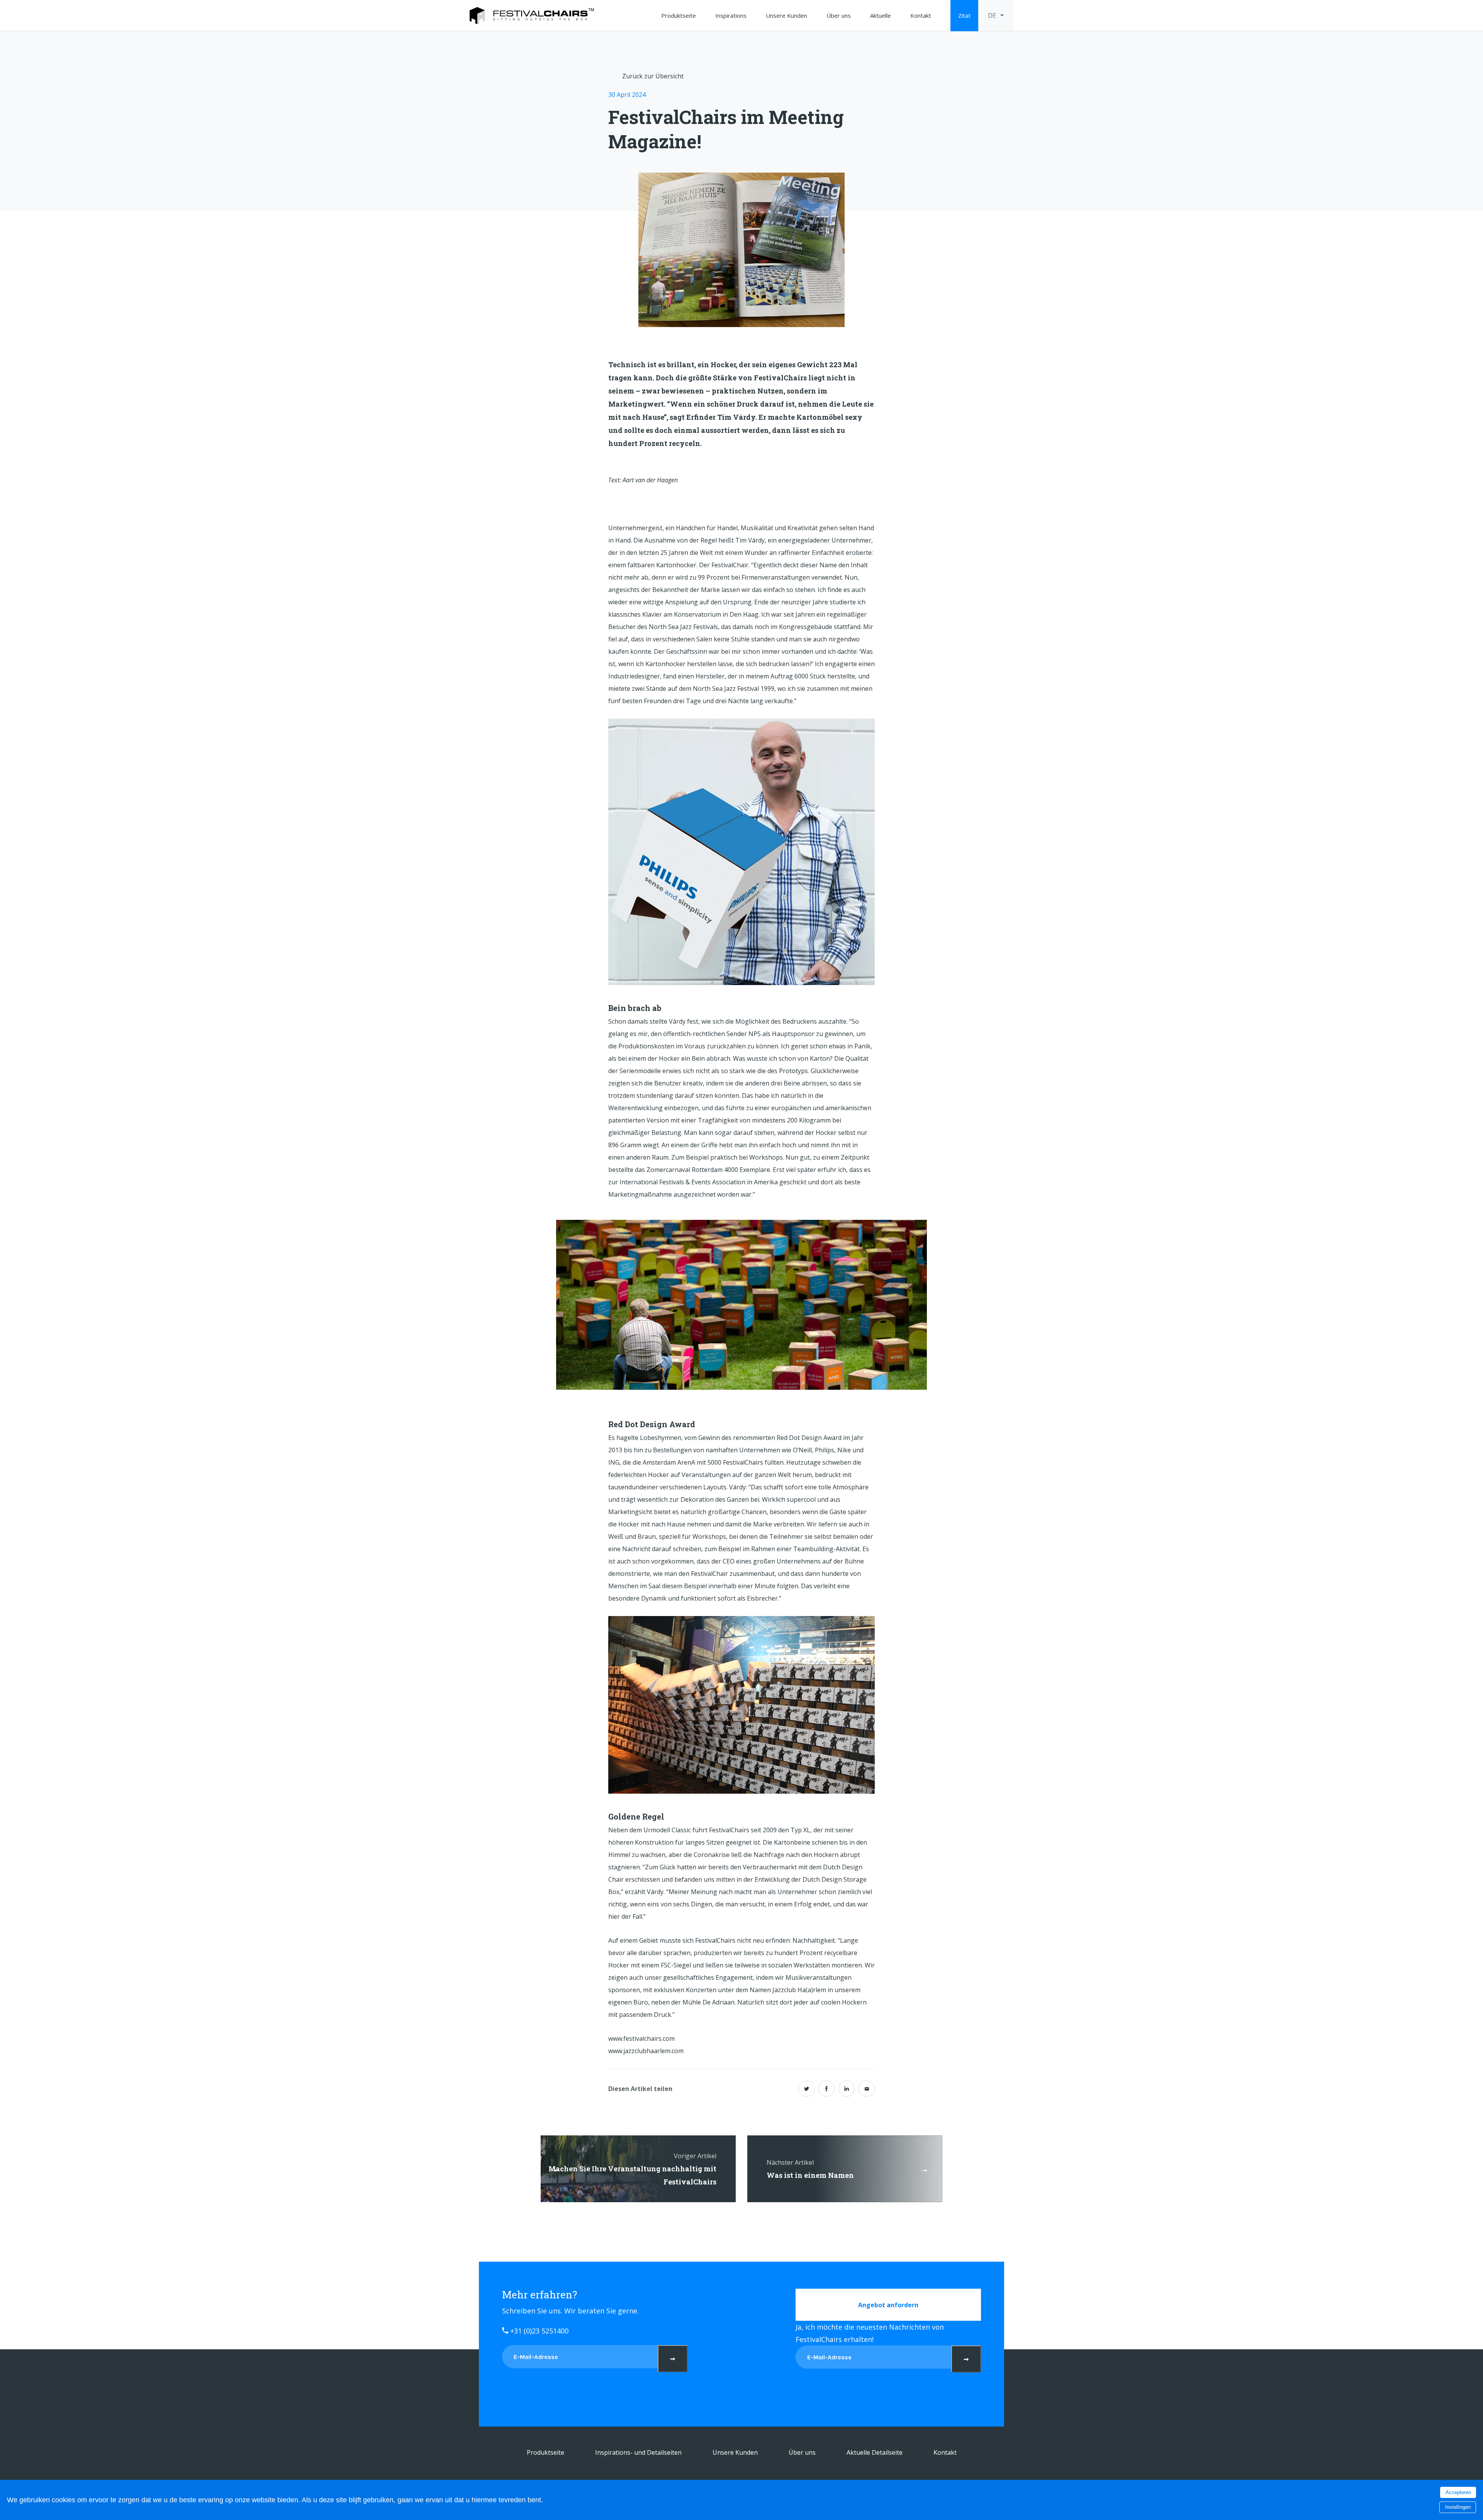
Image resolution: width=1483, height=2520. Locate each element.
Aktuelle (881, 15)
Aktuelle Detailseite (875, 2452)
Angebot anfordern (888, 2305)
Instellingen (1458, 2507)
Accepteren (1458, 2492)
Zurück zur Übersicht (653, 76)
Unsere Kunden (786, 15)
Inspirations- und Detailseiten (638, 2452)
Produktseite (679, 15)
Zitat (964, 15)
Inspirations (731, 15)
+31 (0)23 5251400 (538, 2331)
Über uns (839, 15)
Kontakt (921, 15)
